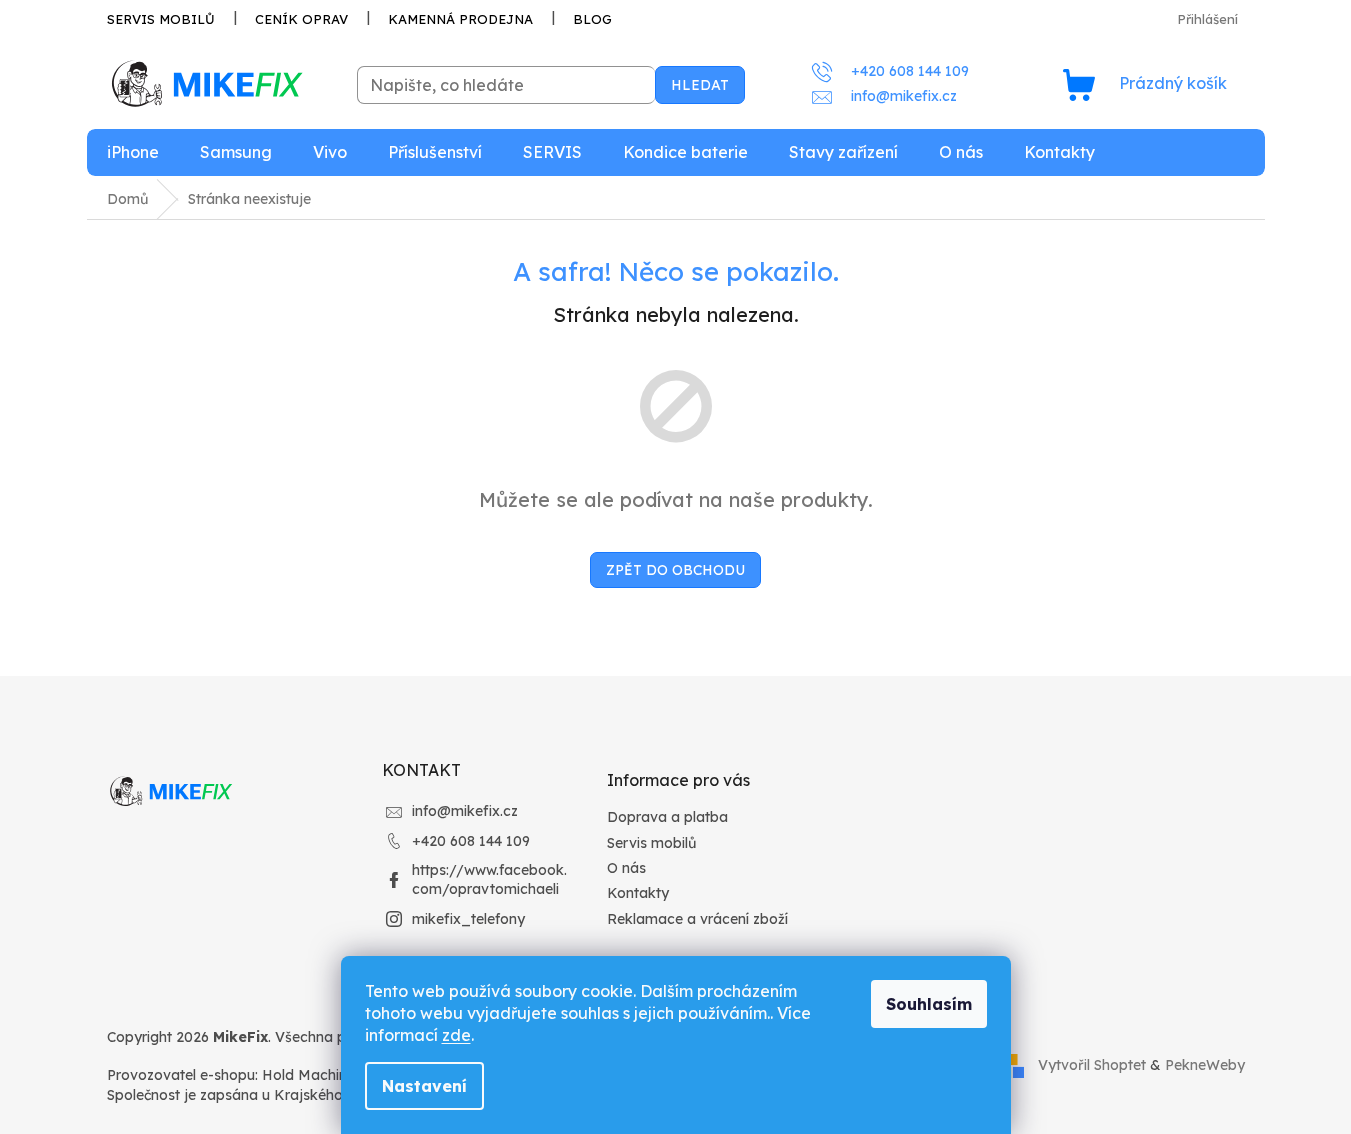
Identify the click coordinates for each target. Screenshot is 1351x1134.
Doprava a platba (667, 817)
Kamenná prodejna (460, 19)
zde (456, 1035)
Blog (592, 19)
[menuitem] (133, 152)
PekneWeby (1205, 1065)
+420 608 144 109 (471, 841)
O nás (626, 868)
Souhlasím (929, 1004)
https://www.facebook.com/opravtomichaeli (489, 879)
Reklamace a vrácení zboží (697, 919)
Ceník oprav (301, 19)
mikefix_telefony (468, 919)
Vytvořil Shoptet (1092, 1065)
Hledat (700, 85)
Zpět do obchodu (675, 570)
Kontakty (638, 893)
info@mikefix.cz (465, 811)
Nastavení (424, 1086)
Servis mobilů (161, 19)
